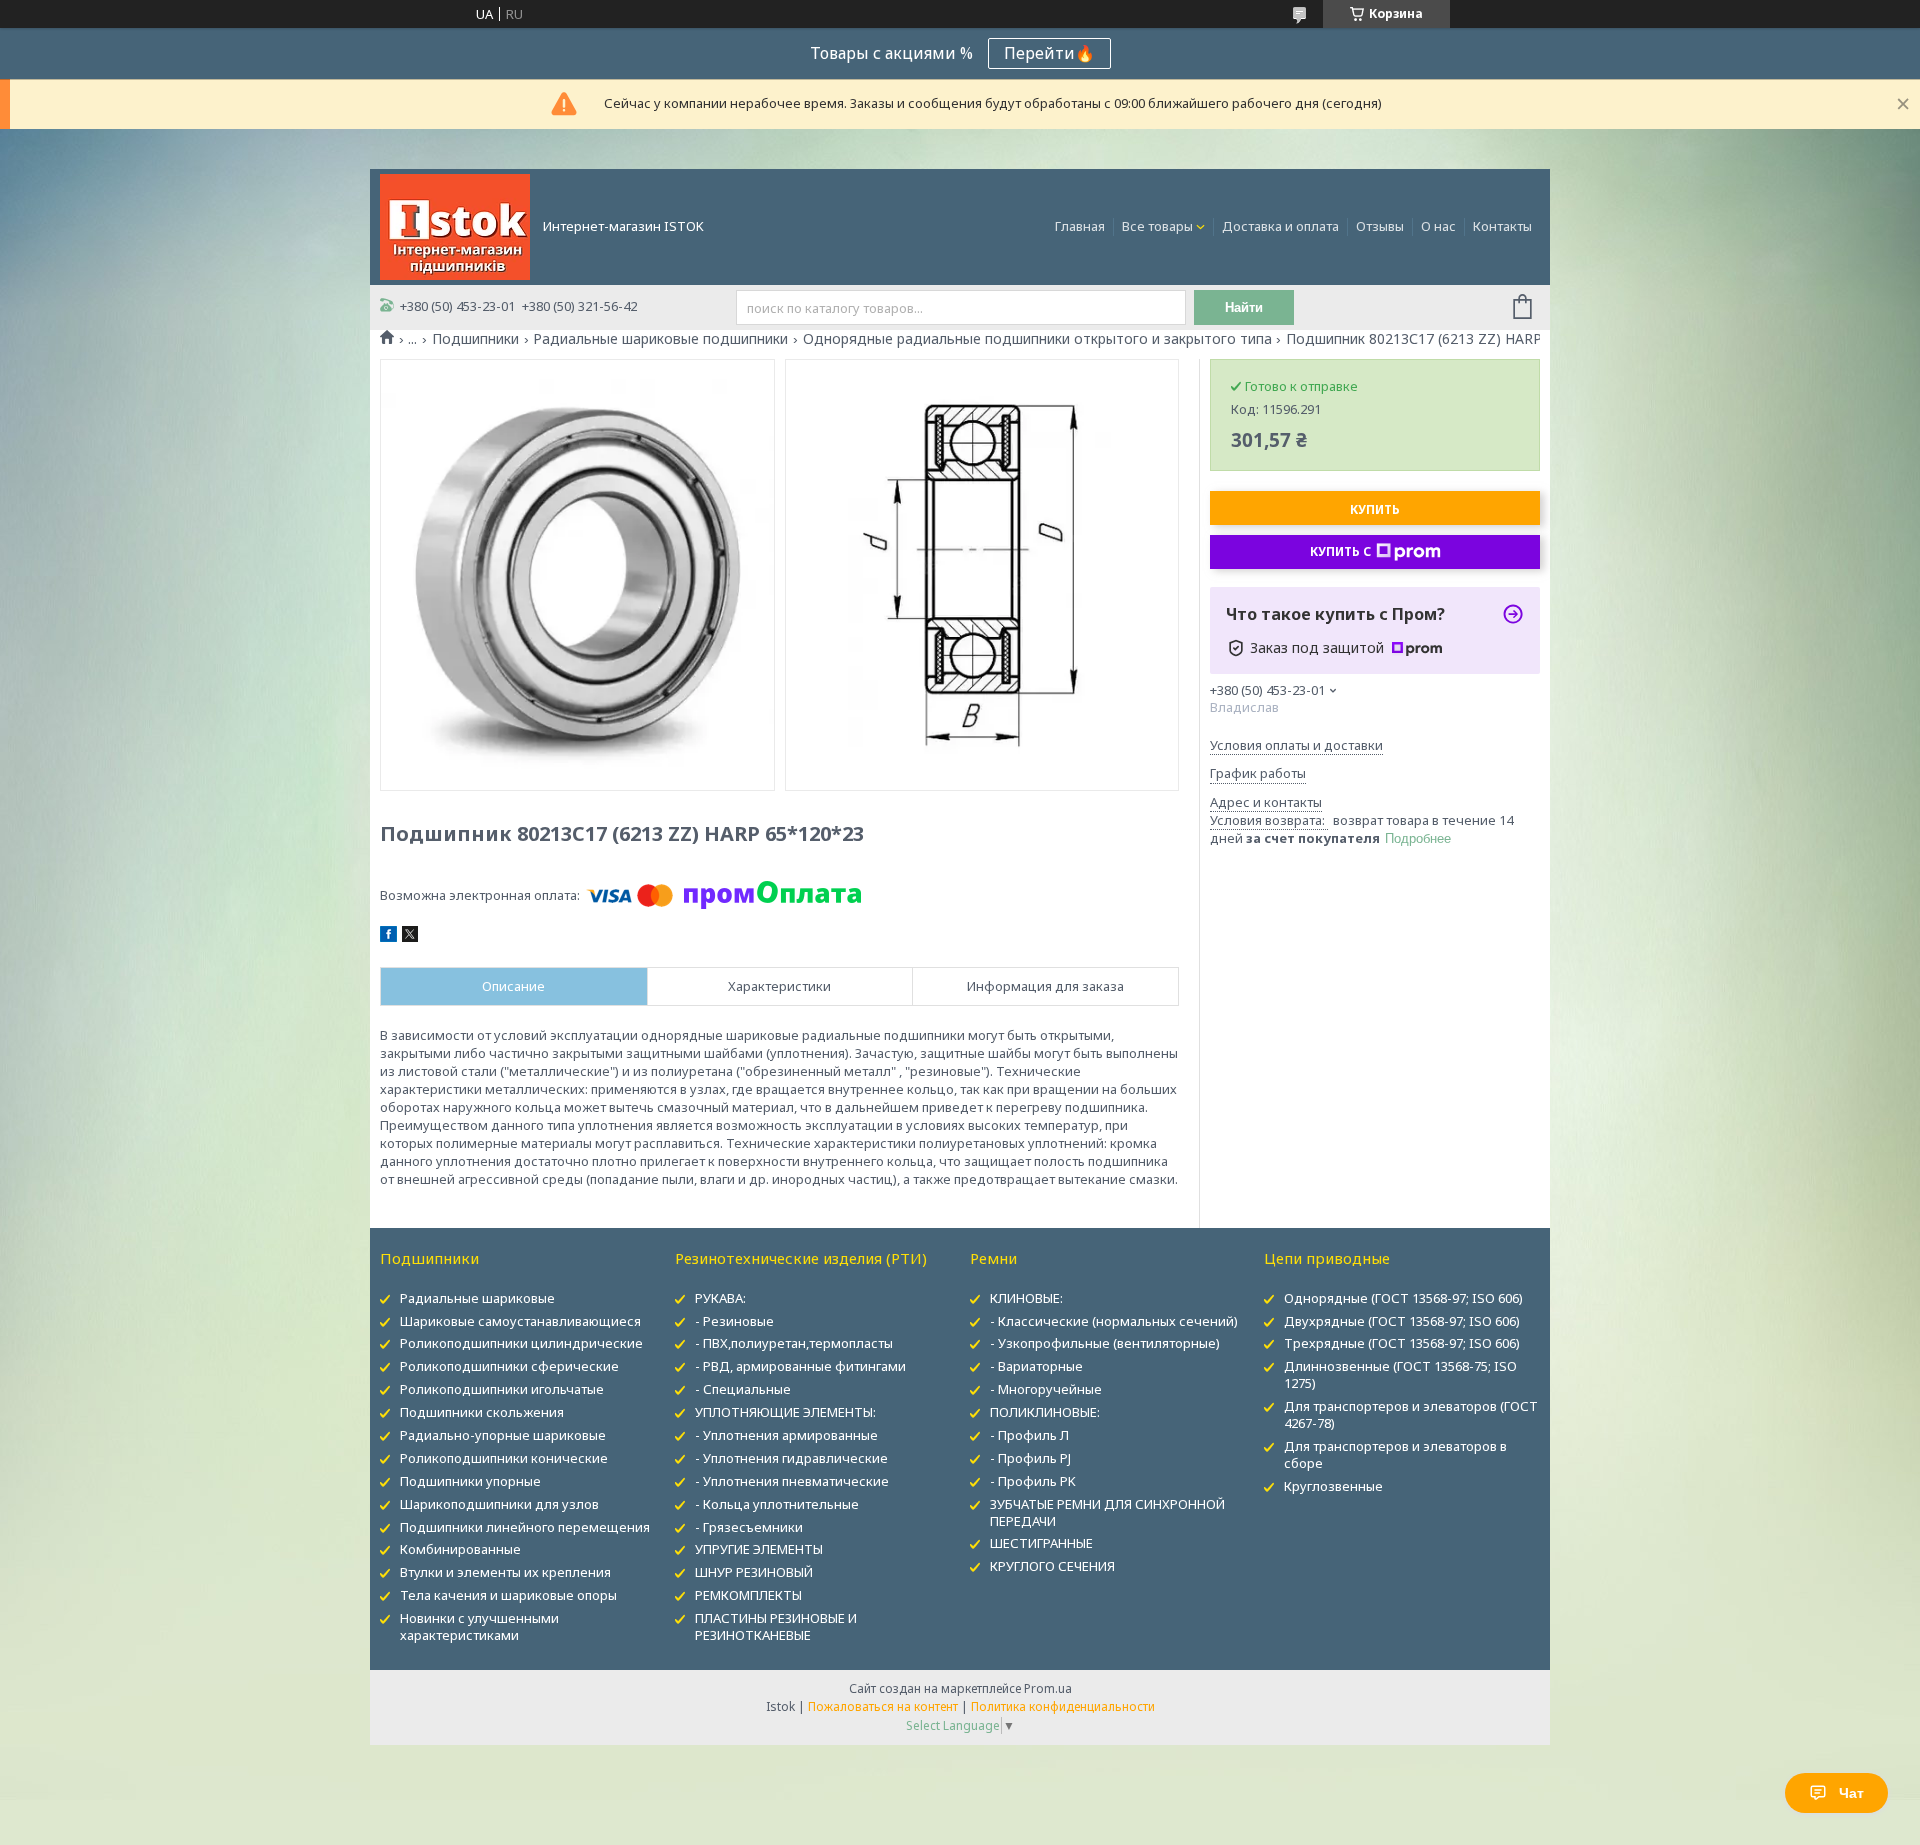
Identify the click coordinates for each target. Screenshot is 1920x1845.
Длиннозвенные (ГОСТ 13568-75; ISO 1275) (1400, 1374)
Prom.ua (1048, 1688)
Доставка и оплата (1280, 226)
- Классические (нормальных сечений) (1114, 1321)
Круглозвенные (1333, 1486)
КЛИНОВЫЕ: (1026, 1298)
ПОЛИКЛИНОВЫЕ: (1045, 1412)
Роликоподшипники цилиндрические (521, 1343)
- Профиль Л (1029, 1435)
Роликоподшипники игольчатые (502, 1389)
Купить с (1340, 551)
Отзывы (1380, 226)
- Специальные (743, 1389)
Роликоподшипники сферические (509, 1366)
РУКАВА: (720, 1298)
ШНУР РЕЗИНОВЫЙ (754, 1572)
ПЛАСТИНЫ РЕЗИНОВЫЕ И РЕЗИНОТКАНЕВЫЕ (776, 1626)
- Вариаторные (1036, 1366)
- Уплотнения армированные (786, 1435)
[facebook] (388, 937)
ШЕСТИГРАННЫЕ (1041, 1543)
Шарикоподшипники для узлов (499, 1504)
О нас (1438, 226)
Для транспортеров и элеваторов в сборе (1395, 1454)
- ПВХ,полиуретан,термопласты (794, 1343)
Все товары (1157, 226)
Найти (1244, 307)
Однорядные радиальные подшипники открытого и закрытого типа (1037, 339)
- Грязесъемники (749, 1527)
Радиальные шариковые (477, 1298)
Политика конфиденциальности (1063, 1706)
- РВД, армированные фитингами (800, 1366)
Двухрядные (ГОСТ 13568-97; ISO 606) (1402, 1321)
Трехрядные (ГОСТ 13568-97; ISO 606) (1402, 1343)
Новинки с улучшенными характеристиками (479, 1626)
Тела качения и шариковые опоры (508, 1595)
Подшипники (475, 339)
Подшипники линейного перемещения (525, 1527)
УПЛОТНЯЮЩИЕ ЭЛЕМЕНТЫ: (785, 1412)
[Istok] (455, 225)
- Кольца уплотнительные (777, 1504)
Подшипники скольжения (482, 1412)
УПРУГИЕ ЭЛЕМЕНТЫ (759, 1549)
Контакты (1502, 226)
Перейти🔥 (1049, 53)
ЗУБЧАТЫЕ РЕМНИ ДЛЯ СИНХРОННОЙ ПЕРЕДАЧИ (1107, 1512)
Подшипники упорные (470, 1481)
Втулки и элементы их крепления (505, 1572)
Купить (1375, 509)
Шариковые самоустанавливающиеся (520, 1321)
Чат (1851, 1793)
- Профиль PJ (1030, 1458)
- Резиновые (734, 1321)
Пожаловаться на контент (883, 1706)
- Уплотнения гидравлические (791, 1458)
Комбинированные (460, 1549)
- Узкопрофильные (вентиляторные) (1105, 1343)
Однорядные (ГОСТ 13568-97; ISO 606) (1403, 1298)
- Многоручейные (1046, 1389)
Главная (1080, 226)
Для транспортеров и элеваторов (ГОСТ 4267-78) (1411, 1414)
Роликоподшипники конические (504, 1458)
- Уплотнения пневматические (792, 1481)
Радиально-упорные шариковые (503, 1435)
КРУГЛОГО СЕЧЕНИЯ (1052, 1566)
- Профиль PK (1033, 1481)
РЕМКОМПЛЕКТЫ (748, 1595)
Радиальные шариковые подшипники (660, 339)
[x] (410, 937)
